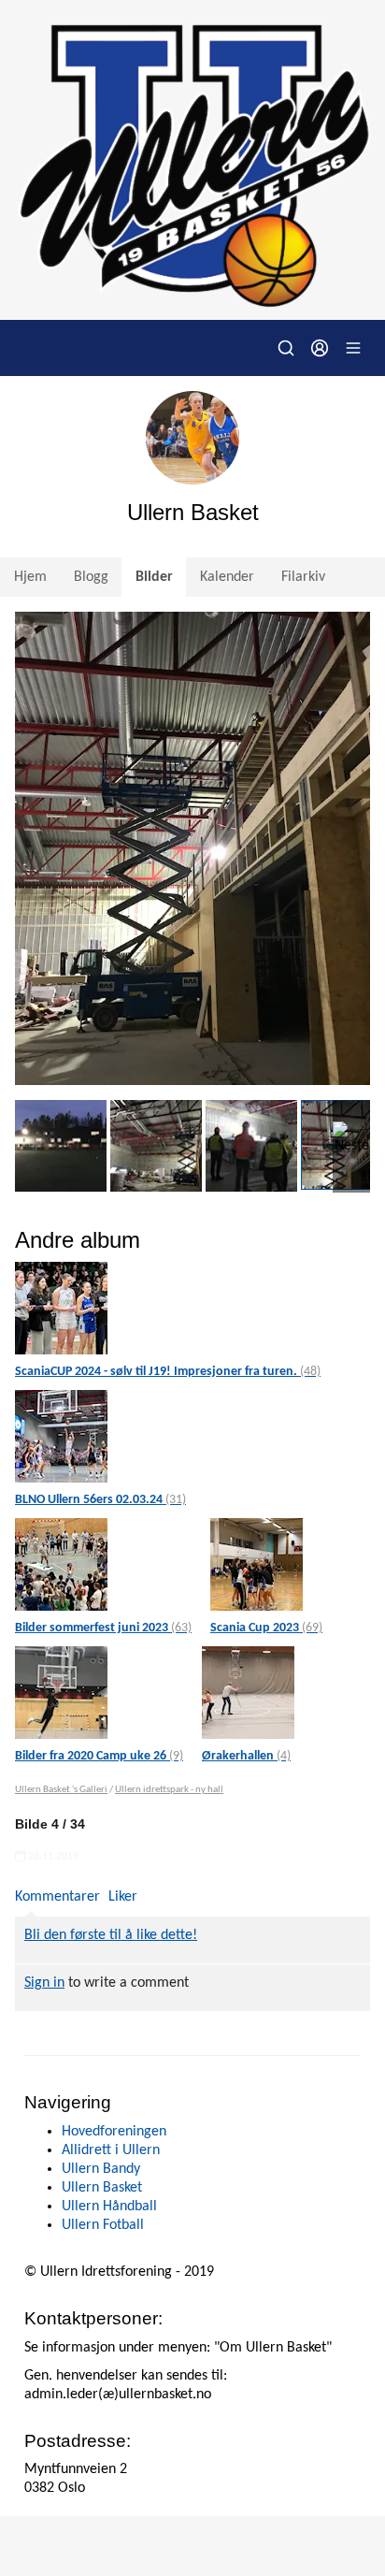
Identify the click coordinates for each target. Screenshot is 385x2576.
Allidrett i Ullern (111, 2150)
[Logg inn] (320, 348)
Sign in (44, 1983)
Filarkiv (303, 577)
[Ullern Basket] (192, 160)
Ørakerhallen (246, 1756)
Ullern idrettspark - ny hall (169, 1790)
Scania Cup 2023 (266, 1628)
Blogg (91, 577)
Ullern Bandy (101, 2169)
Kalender (227, 577)
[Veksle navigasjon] (353, 348)
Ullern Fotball (103, 2225)
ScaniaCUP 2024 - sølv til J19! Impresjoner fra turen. (168, 1372)
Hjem (30, 577)
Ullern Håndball (109, 2207)
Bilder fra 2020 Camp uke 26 (99, 1756)
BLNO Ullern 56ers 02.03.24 (100, 1500)
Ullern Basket (102, 2188)
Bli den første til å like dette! (111, 1935)
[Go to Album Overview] (61, 1308)
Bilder (154, 577)
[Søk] (286, 348)
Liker (123, 1897)
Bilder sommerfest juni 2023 (103, 1628)
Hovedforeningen (114, 2132)
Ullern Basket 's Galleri (61, 1790)
